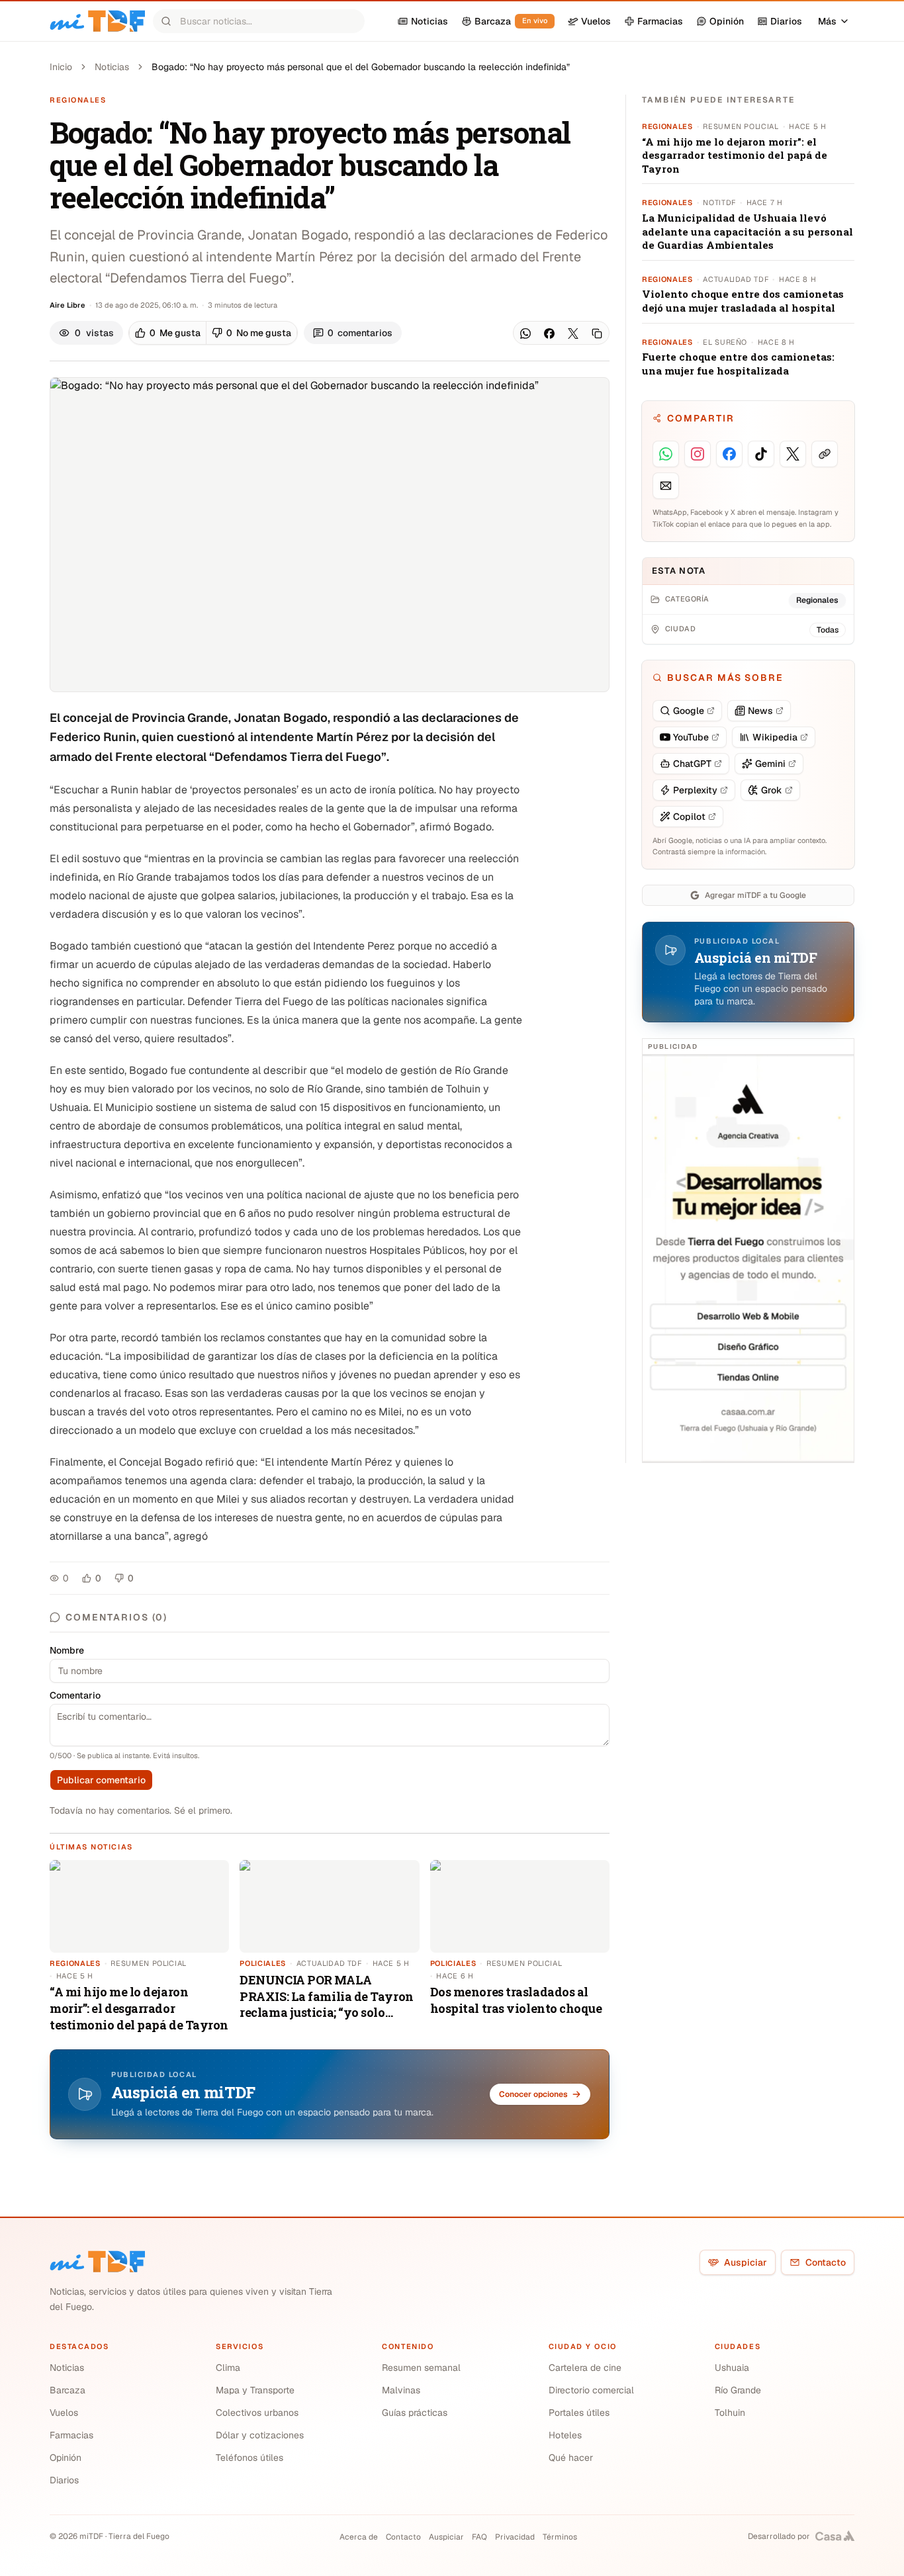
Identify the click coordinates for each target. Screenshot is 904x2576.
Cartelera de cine (585, 2368)
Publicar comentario (101, 1780)
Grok (772, 790)
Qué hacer (571, 2458)
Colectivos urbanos (257, 2413)
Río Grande (738, 2390)
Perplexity (695, 790)
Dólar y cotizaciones (260, 2435)
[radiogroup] (213, 333)
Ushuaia (732, 2368)
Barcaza (68, 2390)
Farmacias (71, 2435)
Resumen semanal (421, 2368)
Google (689, 711)
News (760, 711)
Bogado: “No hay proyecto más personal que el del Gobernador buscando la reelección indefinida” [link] (361, 67)
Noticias (112, 67)
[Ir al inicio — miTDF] (97, 21)
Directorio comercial (591, 2390)
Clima (228, 2368)
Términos (560, 2537)
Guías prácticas (415, 2413)
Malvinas (401, 2390)
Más (827, 21)
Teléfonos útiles (249, 2458)
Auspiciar (746, 2262)
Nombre (67, 1650)
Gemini (770, 764)
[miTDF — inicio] (97, 2262)
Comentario (75, 1695)
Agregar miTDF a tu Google (755, 895)
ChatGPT (692, 764)
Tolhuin (730, 2413)
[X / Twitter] (573, 333)
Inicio (61, 67)
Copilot (689, 817)
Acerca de (359, 2537)
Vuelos (64, 2413)
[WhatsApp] (525, 333)
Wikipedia (775, 737)
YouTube (691, 737)
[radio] (168, 333)
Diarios (64, 2480)
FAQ (479, 2537)
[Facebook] (549, 333)
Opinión (66, 2458)
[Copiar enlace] (597, 333)
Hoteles (565, 2435)
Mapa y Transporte (255, 2390)
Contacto (826, 2262)
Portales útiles (579, 2413)
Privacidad (515, 2537)
